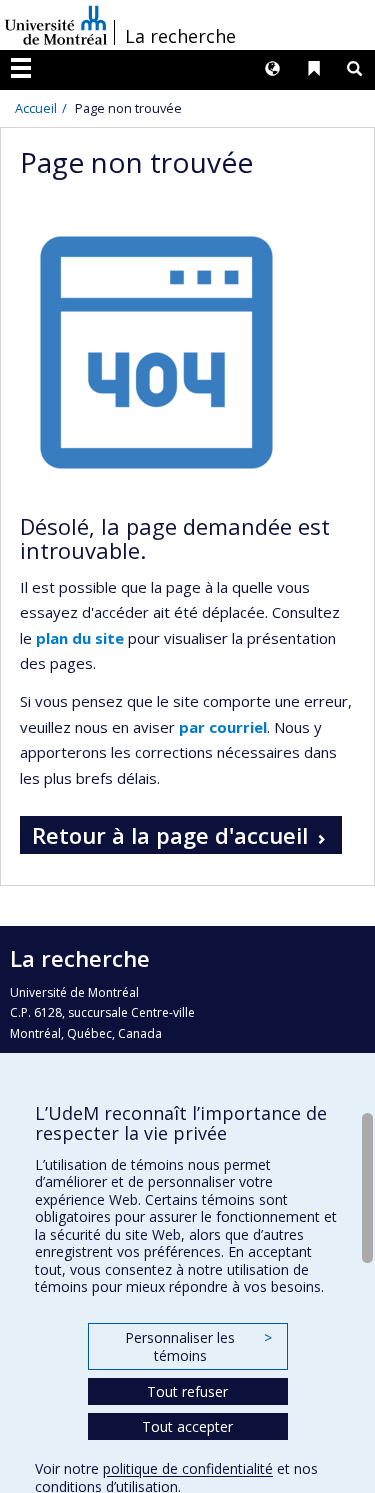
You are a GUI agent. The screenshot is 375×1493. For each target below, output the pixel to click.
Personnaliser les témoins (198, 1346)
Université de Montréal (56, 25)
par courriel (223, 727)
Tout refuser (187, 1391)
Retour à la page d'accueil (170, 835)
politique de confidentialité (188, 1468)
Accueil (36, 108)
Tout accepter (187, 1426)
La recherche (180, 36)
